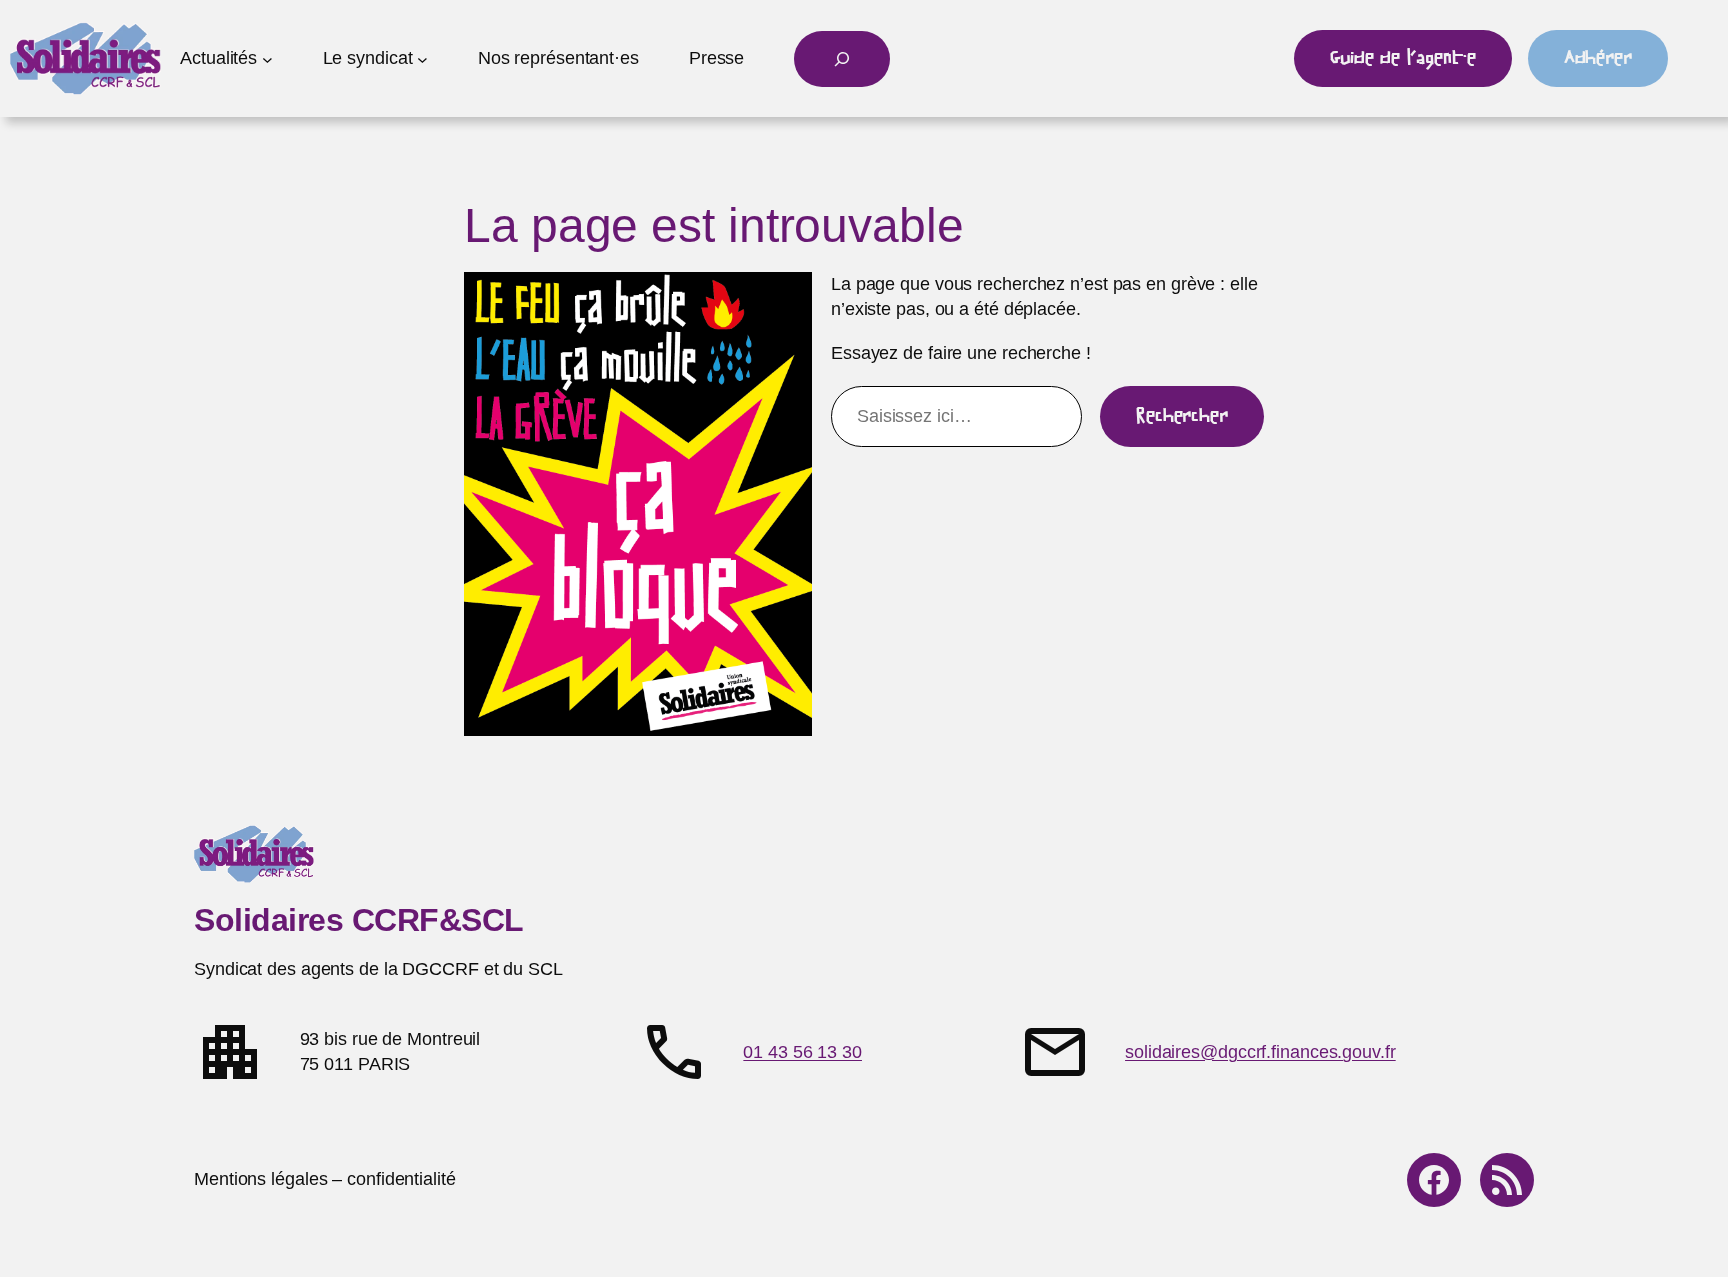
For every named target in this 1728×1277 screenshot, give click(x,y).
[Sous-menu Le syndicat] (422, 58)
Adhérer (1598, 58)
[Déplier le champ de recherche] (842, 59)
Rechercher (1182, 416)
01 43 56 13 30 (802, 1052)
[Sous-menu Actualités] (267, 58)
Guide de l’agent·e (1402, 58)
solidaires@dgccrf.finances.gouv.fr (1260, 1052)
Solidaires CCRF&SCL (359, 920)
